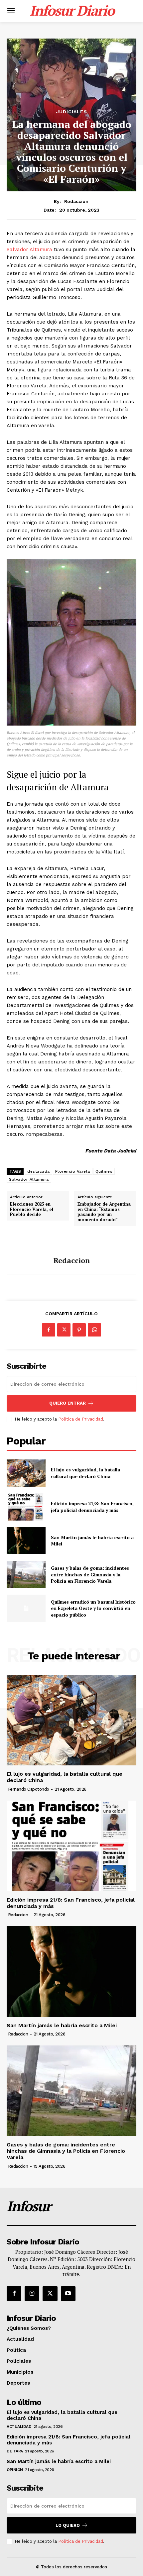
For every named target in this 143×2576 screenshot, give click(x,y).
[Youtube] (68, 2294)
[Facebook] (49, 1330)
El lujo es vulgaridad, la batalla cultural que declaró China (85, 1473)
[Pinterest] (79, 1330)
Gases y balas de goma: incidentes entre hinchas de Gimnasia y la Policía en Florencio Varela (90, 1574)
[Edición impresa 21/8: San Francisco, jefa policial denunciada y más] (26, 1507)
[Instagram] (32, 2294)
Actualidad (19, 2427)
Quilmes (104, 1171)
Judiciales (72, 112)
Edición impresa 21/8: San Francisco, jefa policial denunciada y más (92, 1507)
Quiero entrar (68, 1403)
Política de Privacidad (81, 1419)
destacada (39, 1171)
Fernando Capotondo (29, 1789)
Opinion (15, 2470)
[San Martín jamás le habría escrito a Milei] (26, 1541)
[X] (64, 1330)
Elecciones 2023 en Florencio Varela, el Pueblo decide (32, 1209)
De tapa (15, 2451)
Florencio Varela (73, 1171)
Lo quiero (68, 2525)
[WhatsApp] (94, 1330)
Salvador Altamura (29, 249)
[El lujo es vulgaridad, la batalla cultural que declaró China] (26, 1473)
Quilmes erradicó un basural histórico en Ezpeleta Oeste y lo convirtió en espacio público (93, 1608)
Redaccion (76, 201)
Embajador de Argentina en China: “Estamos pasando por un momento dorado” (104, 1212)
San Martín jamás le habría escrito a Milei (62, 2025)
